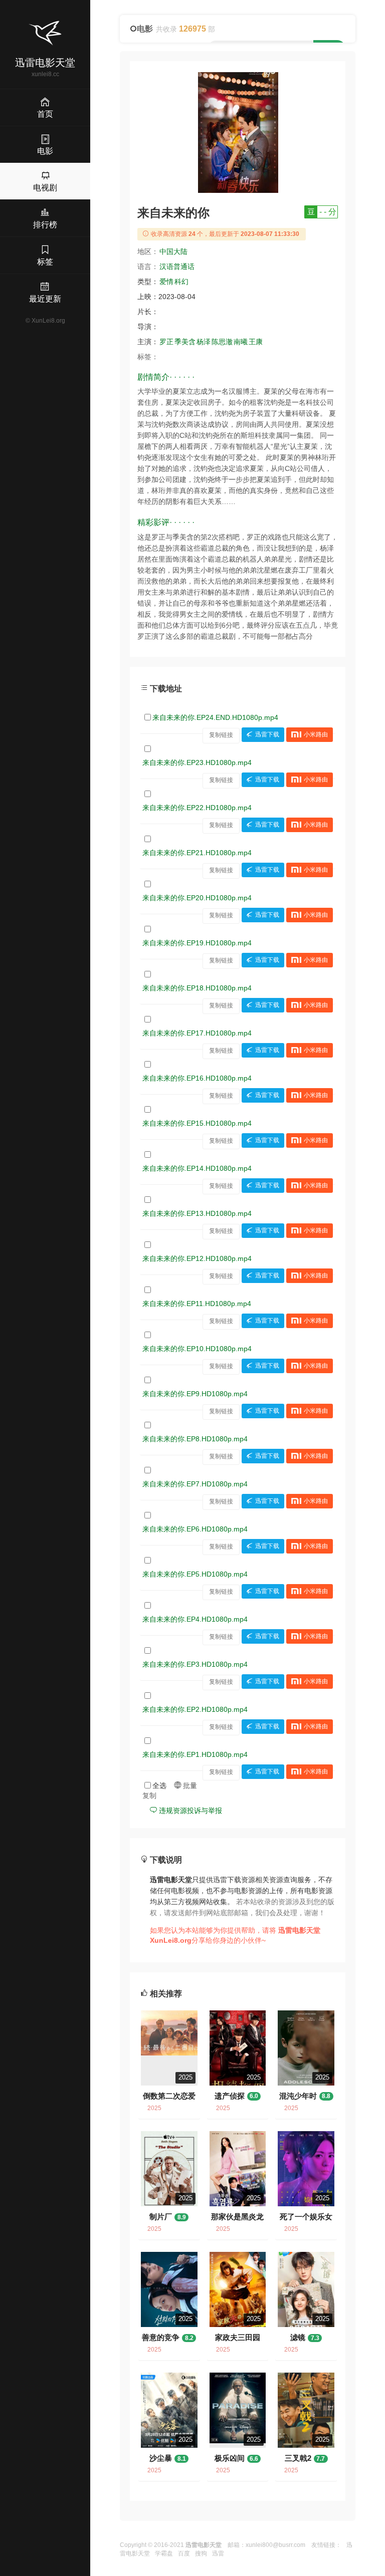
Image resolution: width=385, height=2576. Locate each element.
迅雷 (218, 2553)
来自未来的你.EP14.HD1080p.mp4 (197, 1168)
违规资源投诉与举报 (189, 1811)
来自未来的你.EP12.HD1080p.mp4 (197, 1258)
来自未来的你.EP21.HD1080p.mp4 (197, 853)
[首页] (45, 33)
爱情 (166, 282)
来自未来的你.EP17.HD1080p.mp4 (197, 1033)
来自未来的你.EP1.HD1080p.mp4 (195, 1754)
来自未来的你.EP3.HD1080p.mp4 (195, 1664)
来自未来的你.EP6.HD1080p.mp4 (195, 1529)
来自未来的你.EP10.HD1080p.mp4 (197, 1349)
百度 (184, 2553)
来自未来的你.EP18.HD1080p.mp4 (197, 988)
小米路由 (316, 735)
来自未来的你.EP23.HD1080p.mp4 (197, 762)
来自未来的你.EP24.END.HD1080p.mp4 (215, 717)
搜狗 (201, 2553)
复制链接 (221, 735)
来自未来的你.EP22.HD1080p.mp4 (197, 808)
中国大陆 (173, 251)
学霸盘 (164, 2553)
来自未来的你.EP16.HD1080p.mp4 (197, 1078)
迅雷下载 (267, 735)
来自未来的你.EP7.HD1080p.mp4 (195, 1484)
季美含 (185, 342)
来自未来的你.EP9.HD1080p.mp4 (195, 1394)
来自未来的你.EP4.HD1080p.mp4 (195, 1619)
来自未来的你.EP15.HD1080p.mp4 (197, 1123)
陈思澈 (222, 342)
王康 (256, 342)
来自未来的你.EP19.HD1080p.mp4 (197, 943)
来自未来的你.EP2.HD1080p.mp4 (195, 1709)
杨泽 (204, 342)
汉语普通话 (177, 267)
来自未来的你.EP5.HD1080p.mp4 (195, 1574)
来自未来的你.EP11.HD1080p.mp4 (197, 1304)
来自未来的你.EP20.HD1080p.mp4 (197, 898)
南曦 (241, 342)
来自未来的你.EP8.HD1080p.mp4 (195, 1439)
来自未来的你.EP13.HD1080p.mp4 (197, 1213)
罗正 (166, 342)
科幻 (181, 282)
